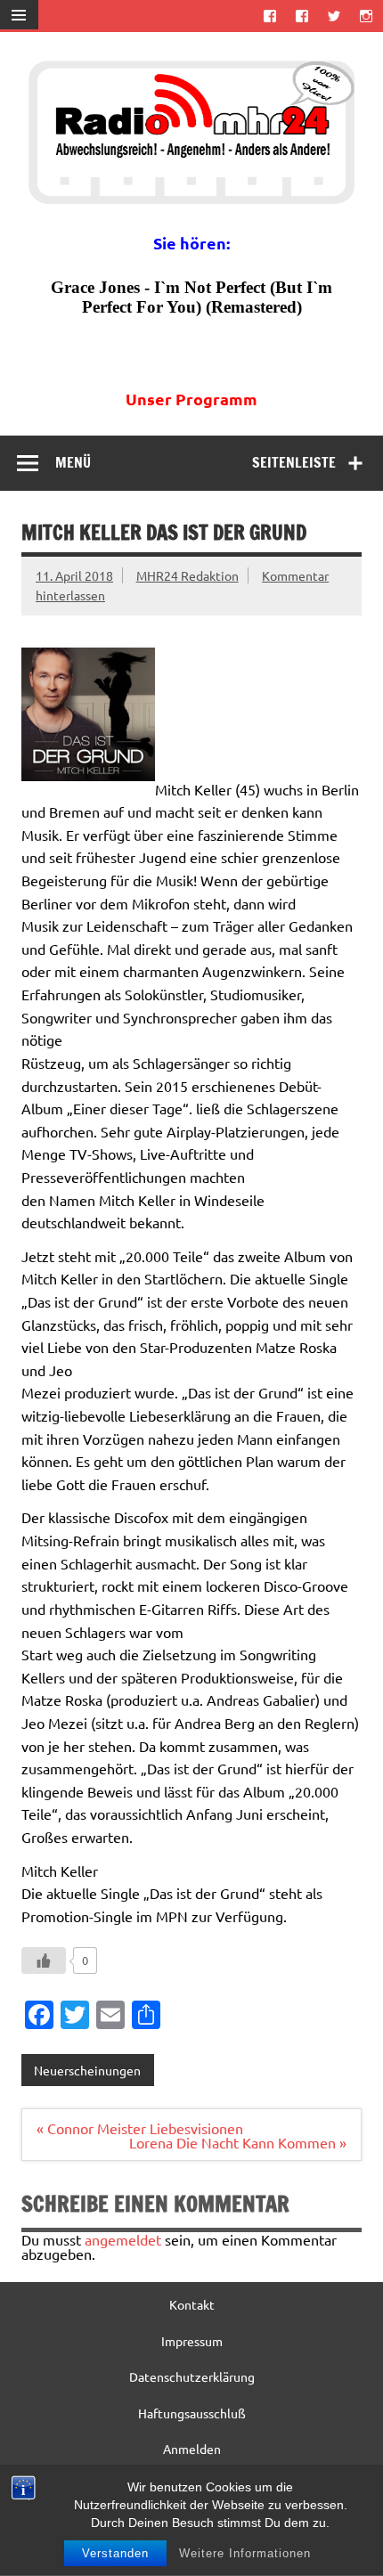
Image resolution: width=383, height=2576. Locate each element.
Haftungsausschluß (192, 2413)
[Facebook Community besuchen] (302, 16)
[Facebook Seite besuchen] (269, 16)
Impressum (192, 2341)
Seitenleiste (294, 462)
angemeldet (123, 2239)
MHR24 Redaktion (187, 575)
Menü (73, 462)
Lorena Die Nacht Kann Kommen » (238, 2142)
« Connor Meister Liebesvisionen (140, 2128)
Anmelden (192, 2449)
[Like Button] (44, 1961)
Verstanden (115, 2553)
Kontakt (192, 2304)
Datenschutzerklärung (192, 2376)
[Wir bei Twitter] (334, 16)
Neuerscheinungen (87, 2070)
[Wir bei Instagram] (367, 16)
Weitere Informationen (245, 2553)
